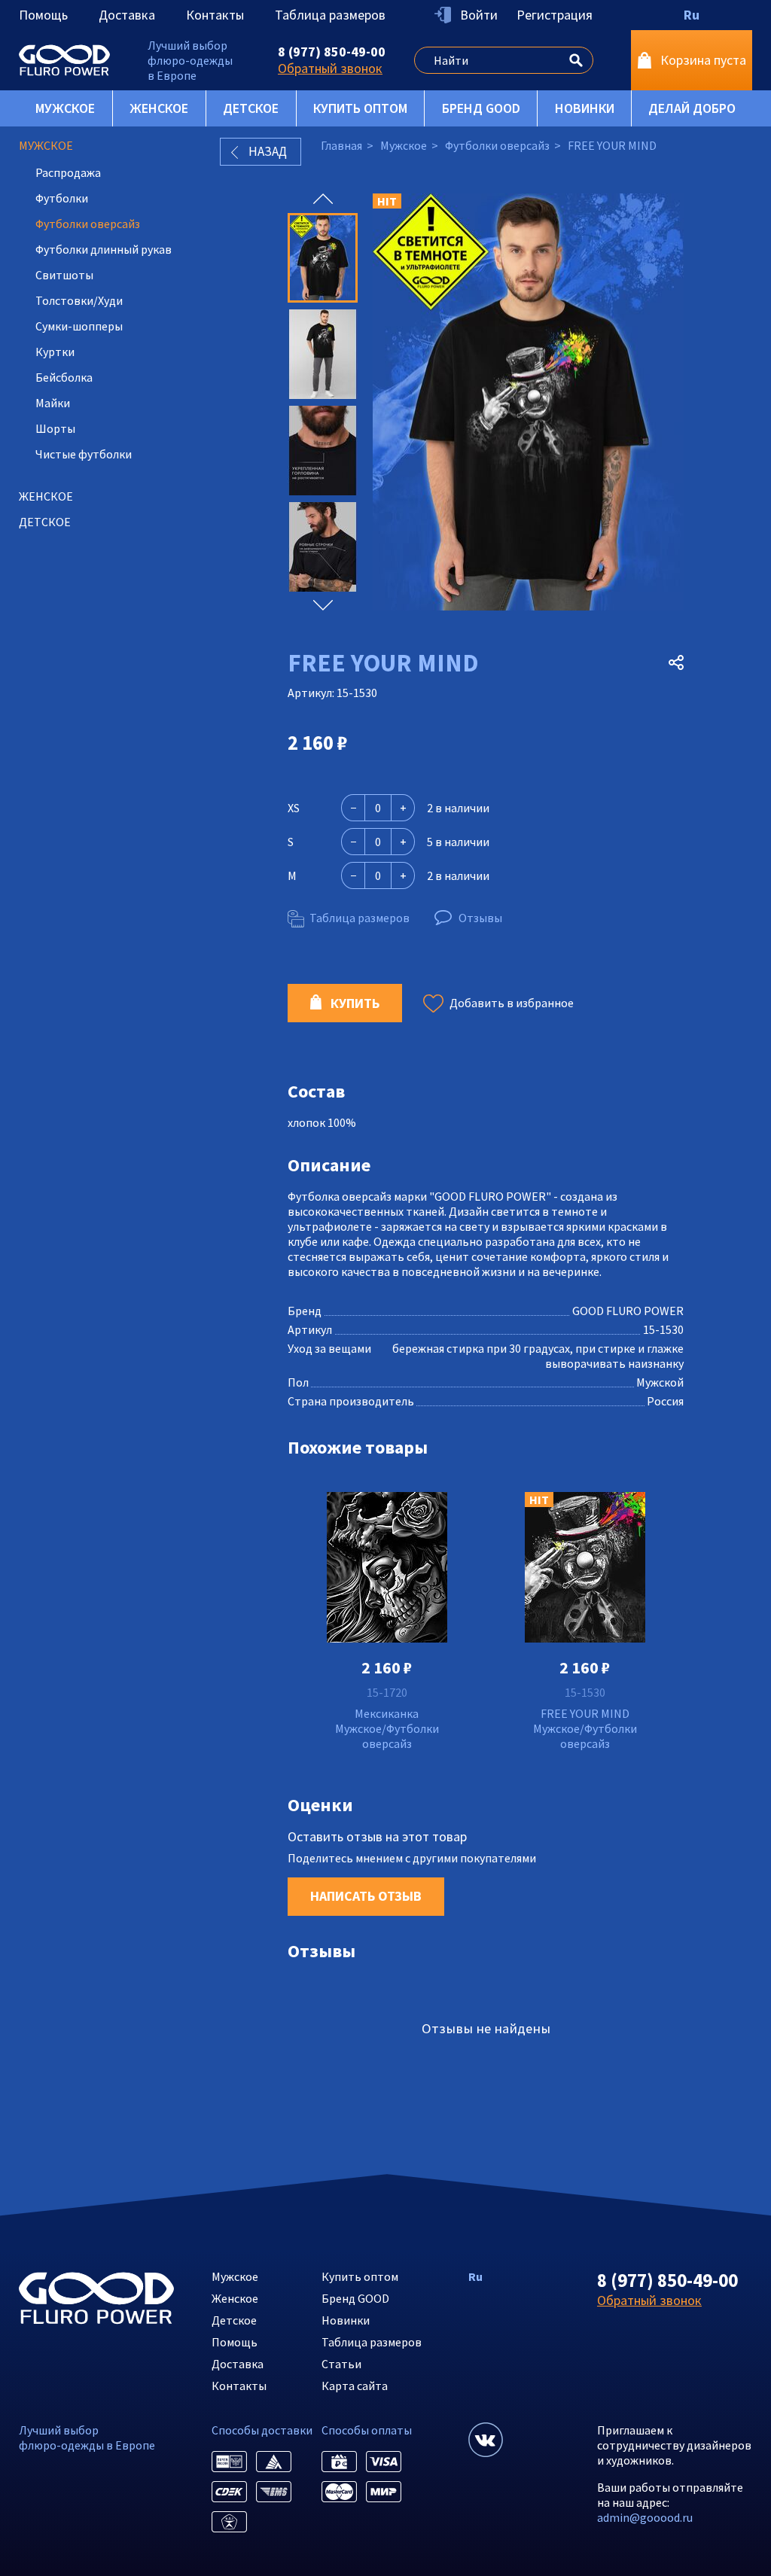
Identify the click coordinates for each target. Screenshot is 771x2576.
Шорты (55, 428)
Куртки (55, 352)
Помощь (43, 15)
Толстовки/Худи (79, 300)
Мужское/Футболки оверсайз (387, 1736)
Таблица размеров (330, 15)
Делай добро (692, 108)
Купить (355, 1003)
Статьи (341, 2364)
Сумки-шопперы (79, 326)
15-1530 (585, 1692)
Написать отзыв (366, 1896)
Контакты (215, 15)
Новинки (585, 108)
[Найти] (576, 58)
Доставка (127, 15)
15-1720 (387, 1692)
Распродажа (68, 172)
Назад (268, 151)
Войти (479, 15)
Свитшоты (64, 275)
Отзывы (480, 918)
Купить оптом (360, 108)
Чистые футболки (84, 454)
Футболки (62, 198)
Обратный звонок (330, 68)
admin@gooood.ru (645, 2517)
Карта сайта (355, 2386)
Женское (159, 108)
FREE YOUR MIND (585, 1713)
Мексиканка (387, 1713)
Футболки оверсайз (88, 224)
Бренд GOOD (355, 2298)
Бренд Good (481, 108)
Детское (251, 108)
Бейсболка (64, 377)
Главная (341, 145)
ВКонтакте (486, 2440)
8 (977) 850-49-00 (332, 52)
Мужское (65, 108)
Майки (53, 403)
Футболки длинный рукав (104, 249)
